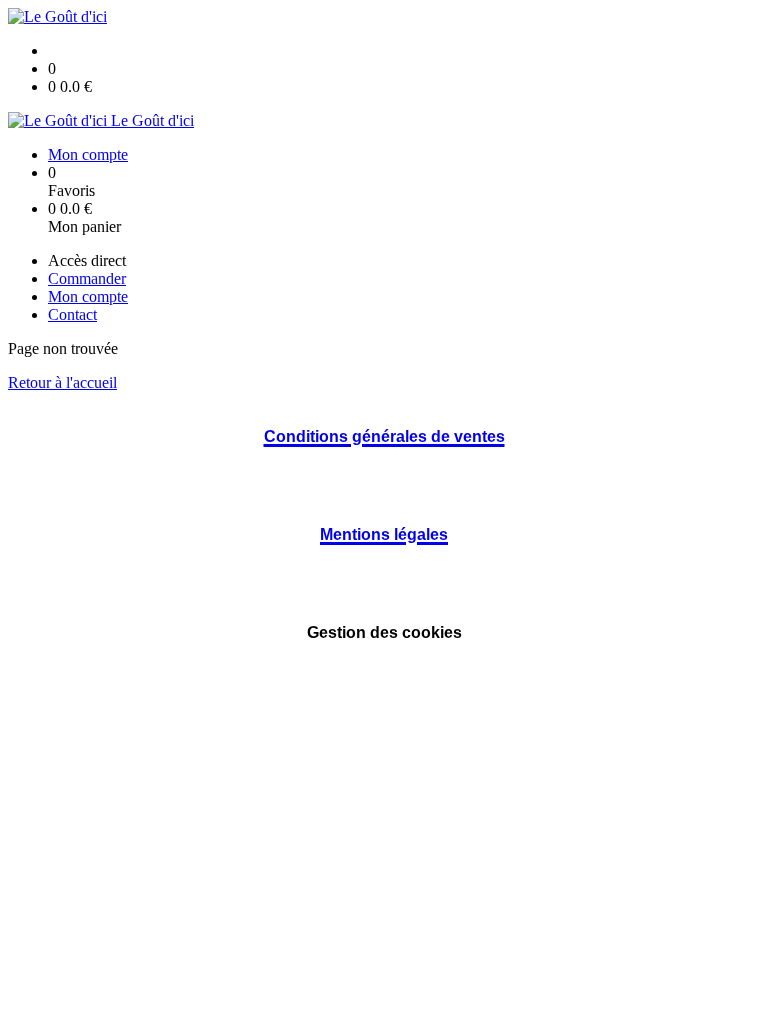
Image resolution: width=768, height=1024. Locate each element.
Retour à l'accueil (62, 382)
